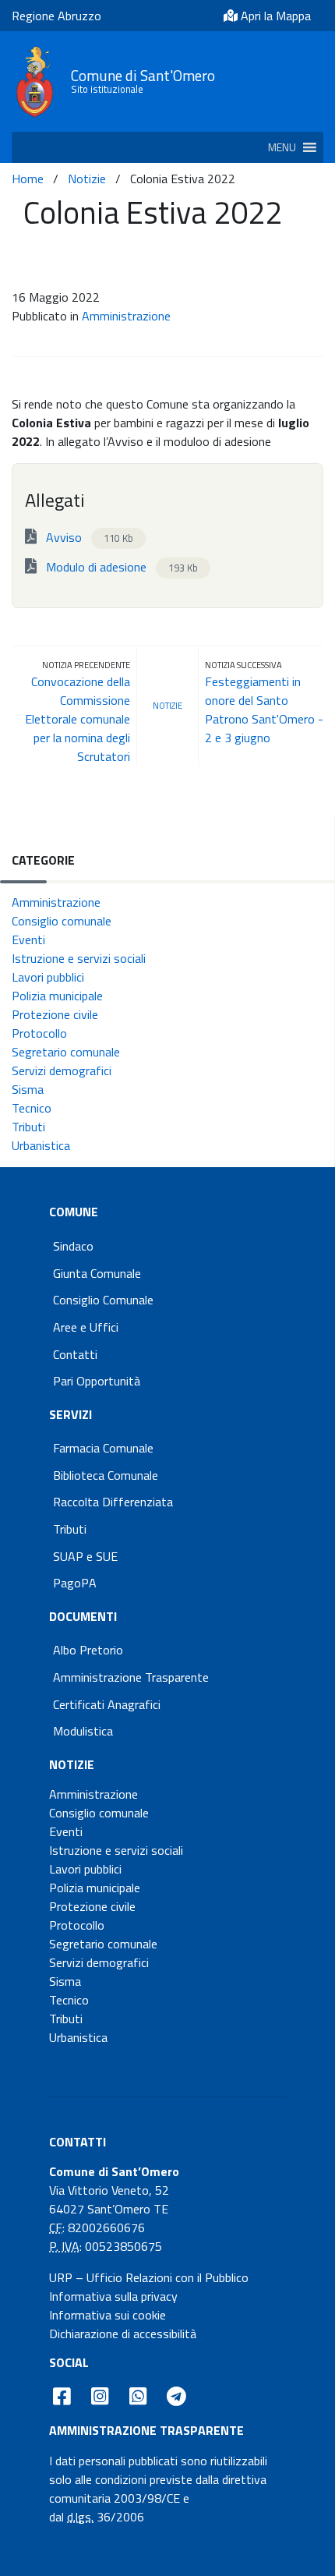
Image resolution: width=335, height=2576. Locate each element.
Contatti (75, 1354)
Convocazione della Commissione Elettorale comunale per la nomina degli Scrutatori (78, 719)
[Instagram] (100, 2397)
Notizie (87, 179)
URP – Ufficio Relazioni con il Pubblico (149, 2277)
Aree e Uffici (86, 1327)
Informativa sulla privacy (113, 2296)
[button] (282, 147)
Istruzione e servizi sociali (79, 958)
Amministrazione (126, 316)
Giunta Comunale (97, 1273)
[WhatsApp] (138, 2397)
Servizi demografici (62, 1070)
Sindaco (73, 1246)
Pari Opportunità (97, 1381)
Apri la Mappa (274, 16)
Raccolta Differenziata (113, 1502)
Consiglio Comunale (103, 1300)
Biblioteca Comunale (106, 1475)
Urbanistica (41, 1145)
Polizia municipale (57, 996)
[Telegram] (177, 2397)
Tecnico (32, 1108)
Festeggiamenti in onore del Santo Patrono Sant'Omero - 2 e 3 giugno (264, 709)
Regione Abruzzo (56, 16)
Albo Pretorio (88, 1650)
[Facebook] (62, 2397)
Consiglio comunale (62, 921)
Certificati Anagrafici (107, 1704)
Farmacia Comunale (103, 1448)
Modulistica (83, 1731)
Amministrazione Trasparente (131, 1677)
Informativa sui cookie (108, 2315)
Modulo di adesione (120, 567)
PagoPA (75, 1583)
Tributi (28, 1127)
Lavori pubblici (48, 977)
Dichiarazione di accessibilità (123, 2334)
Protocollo (39, 1033)
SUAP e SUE (85, 1556)
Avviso (88, 537)
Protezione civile (55, 1014)
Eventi (28, 939)
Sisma (28, 1089)
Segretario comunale (66, 1052)
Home (28, 179)
